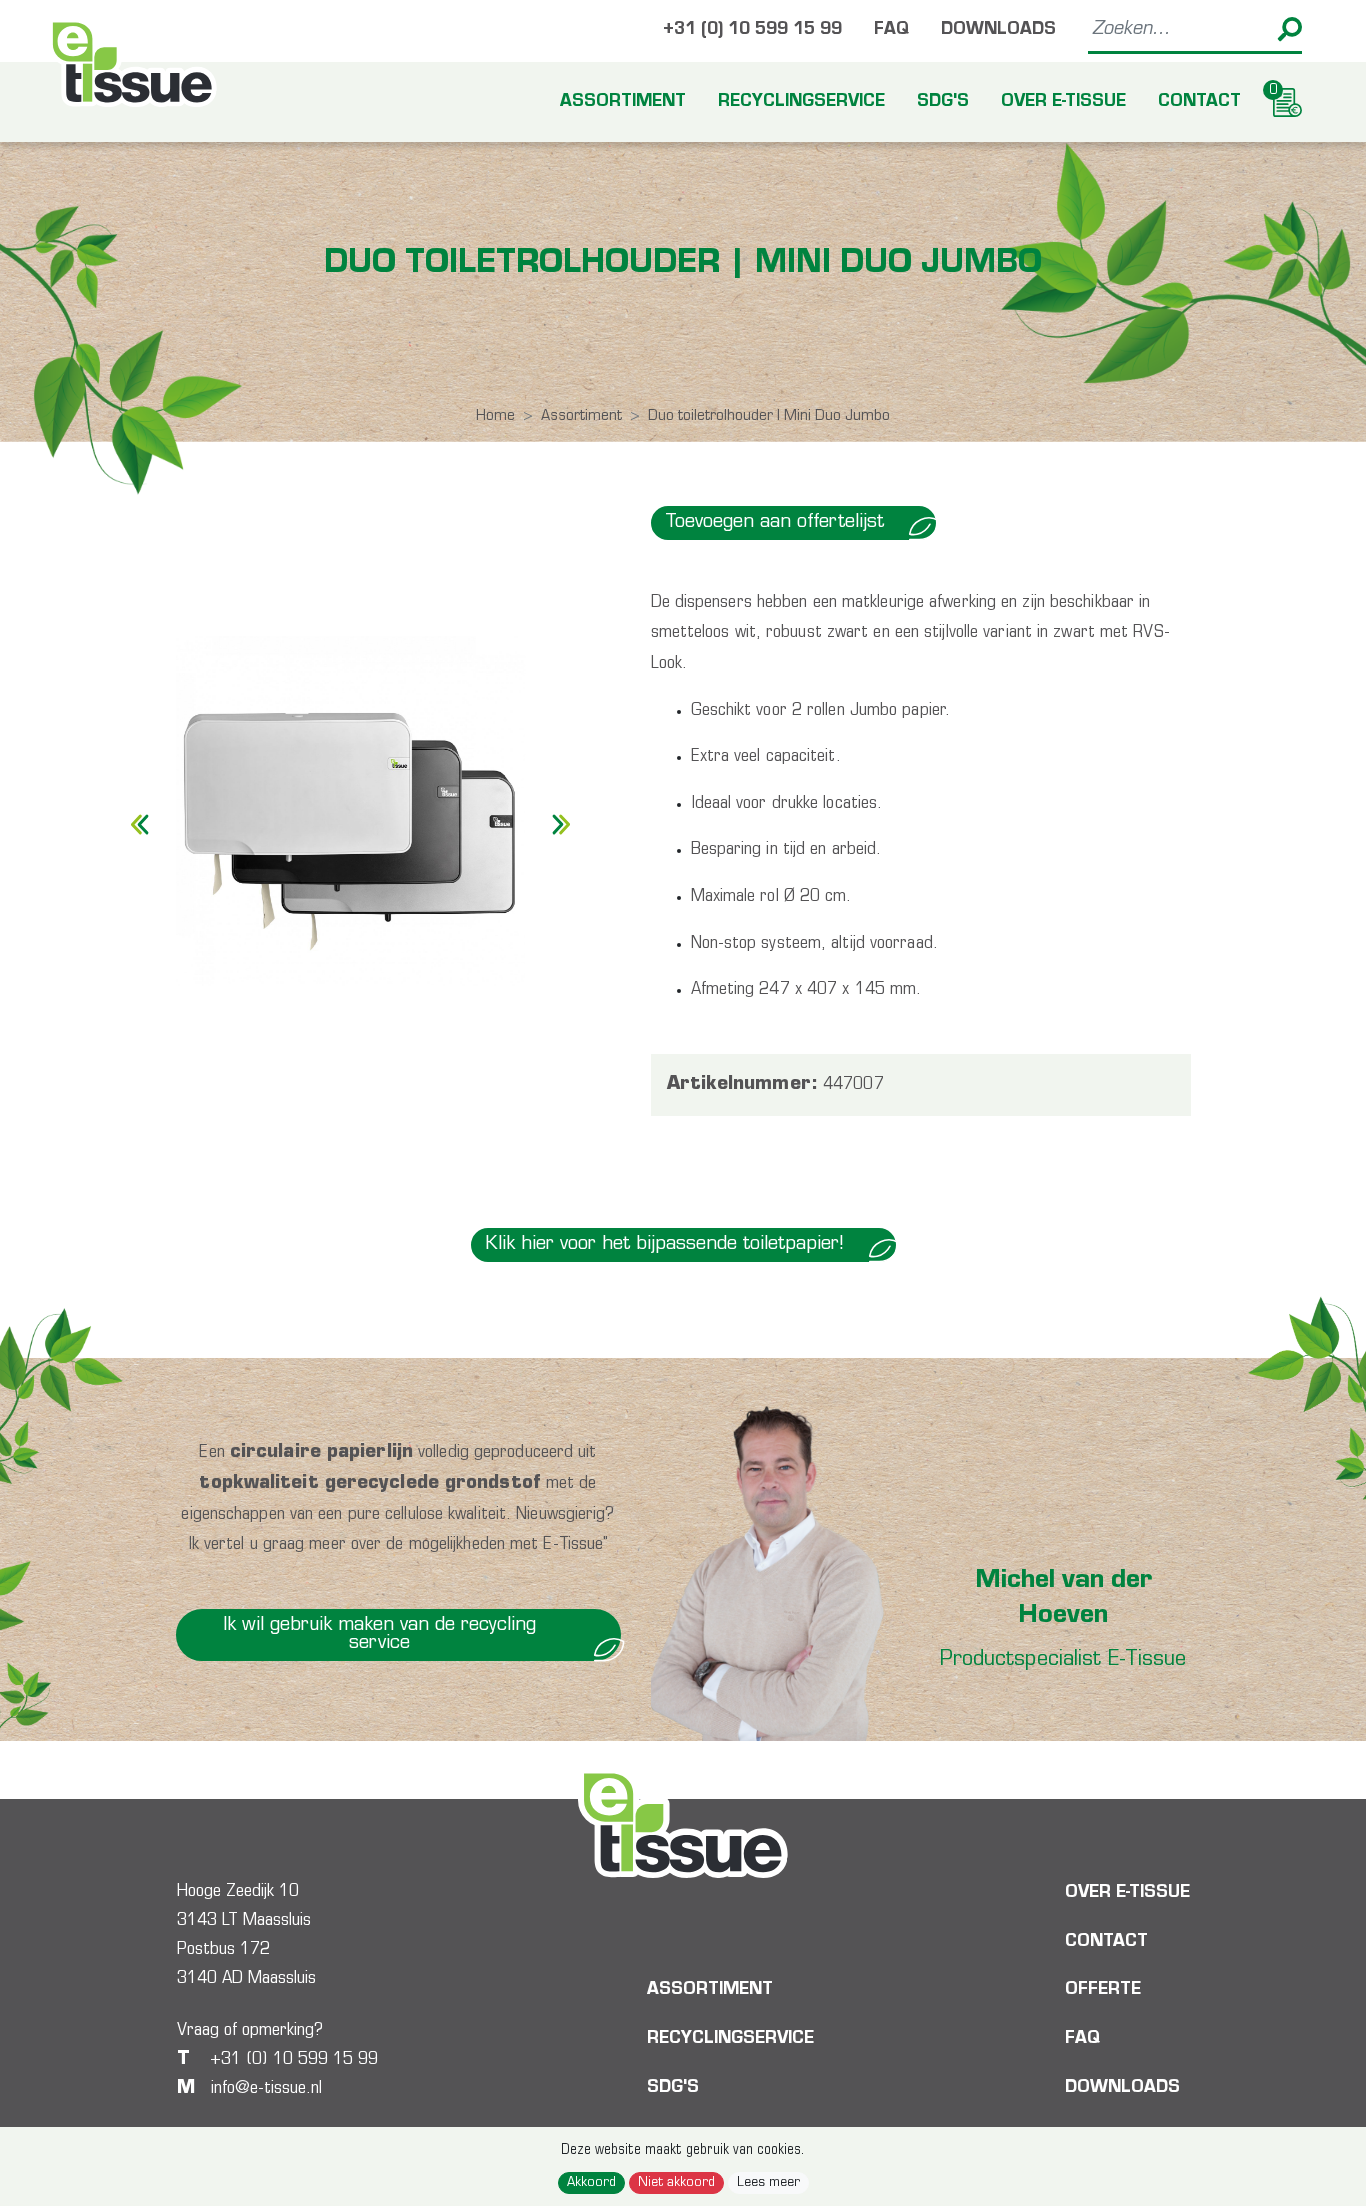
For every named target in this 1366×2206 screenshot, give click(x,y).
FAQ (891, 31)
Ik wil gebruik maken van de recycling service (379, 1634)
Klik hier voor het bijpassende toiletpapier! (664, 1244)
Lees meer (768, 2183)
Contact (1199, 102)
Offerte (1103, 1991)
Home (495, 416)
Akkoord (591, 2183)
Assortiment (623, 102)
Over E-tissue (1063, 102)
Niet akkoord (676, 2183)
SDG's (943, 102)
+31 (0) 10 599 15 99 (752, 31)
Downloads (998, 31)
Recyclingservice (801, 102)
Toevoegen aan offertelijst (774, 522)
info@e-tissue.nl (266, 2088)
